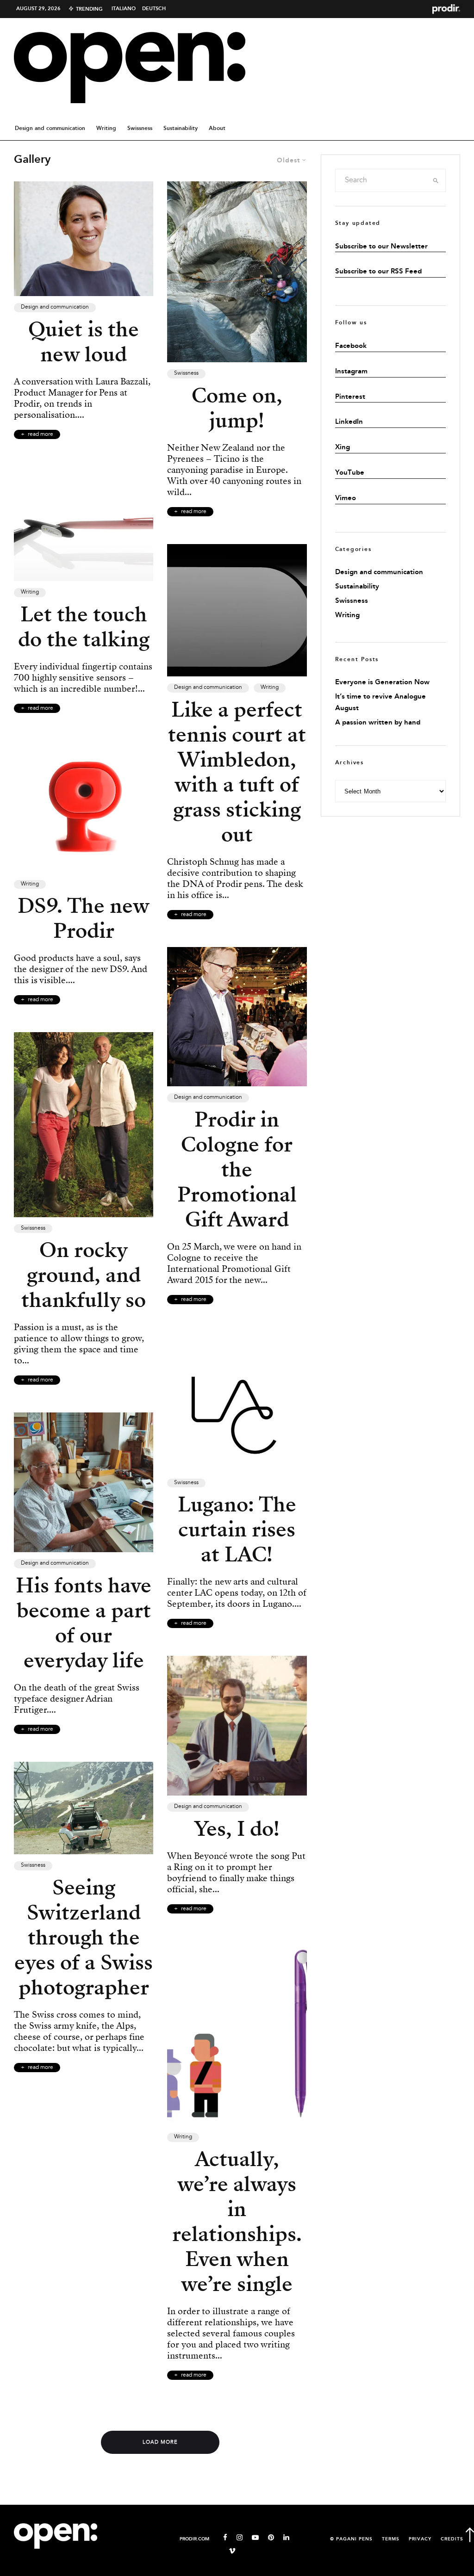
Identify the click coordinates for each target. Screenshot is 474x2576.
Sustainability (181, 128)
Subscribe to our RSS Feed (378, 272)
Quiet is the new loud (84, 342)
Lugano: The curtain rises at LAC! (237, 1529)
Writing (106, 128)
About (217, 128)
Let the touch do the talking (84, 627)
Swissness (140, 128)
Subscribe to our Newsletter (381, 247)
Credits (452, 2539)
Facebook (351, 346)
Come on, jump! (237, 408)
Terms (391, 2539)
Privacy (420, 2539)
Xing (343, 447)
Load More (160, 2442)
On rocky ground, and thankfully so (84, 1275)
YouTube (350, 473)
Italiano (124, 9)
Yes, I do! (237, 1829)
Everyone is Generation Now (382, 682)
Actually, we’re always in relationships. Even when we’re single (237, 2222)
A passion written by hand (378, 723)
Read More (41, 434)
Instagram (351, 372)
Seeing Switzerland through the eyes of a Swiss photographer (84, 1938)
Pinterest (350, 397)
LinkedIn (349, 422)
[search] (436, 180)
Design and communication (50, 128)
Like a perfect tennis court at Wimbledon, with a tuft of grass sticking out (237, 772)
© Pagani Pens (351, 2539)
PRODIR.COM (194, 2539)
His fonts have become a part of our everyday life (84, 1623)
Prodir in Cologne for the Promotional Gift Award (237, 1170)
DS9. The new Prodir (84, 918)
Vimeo (346, 498)
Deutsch (154, 9)
